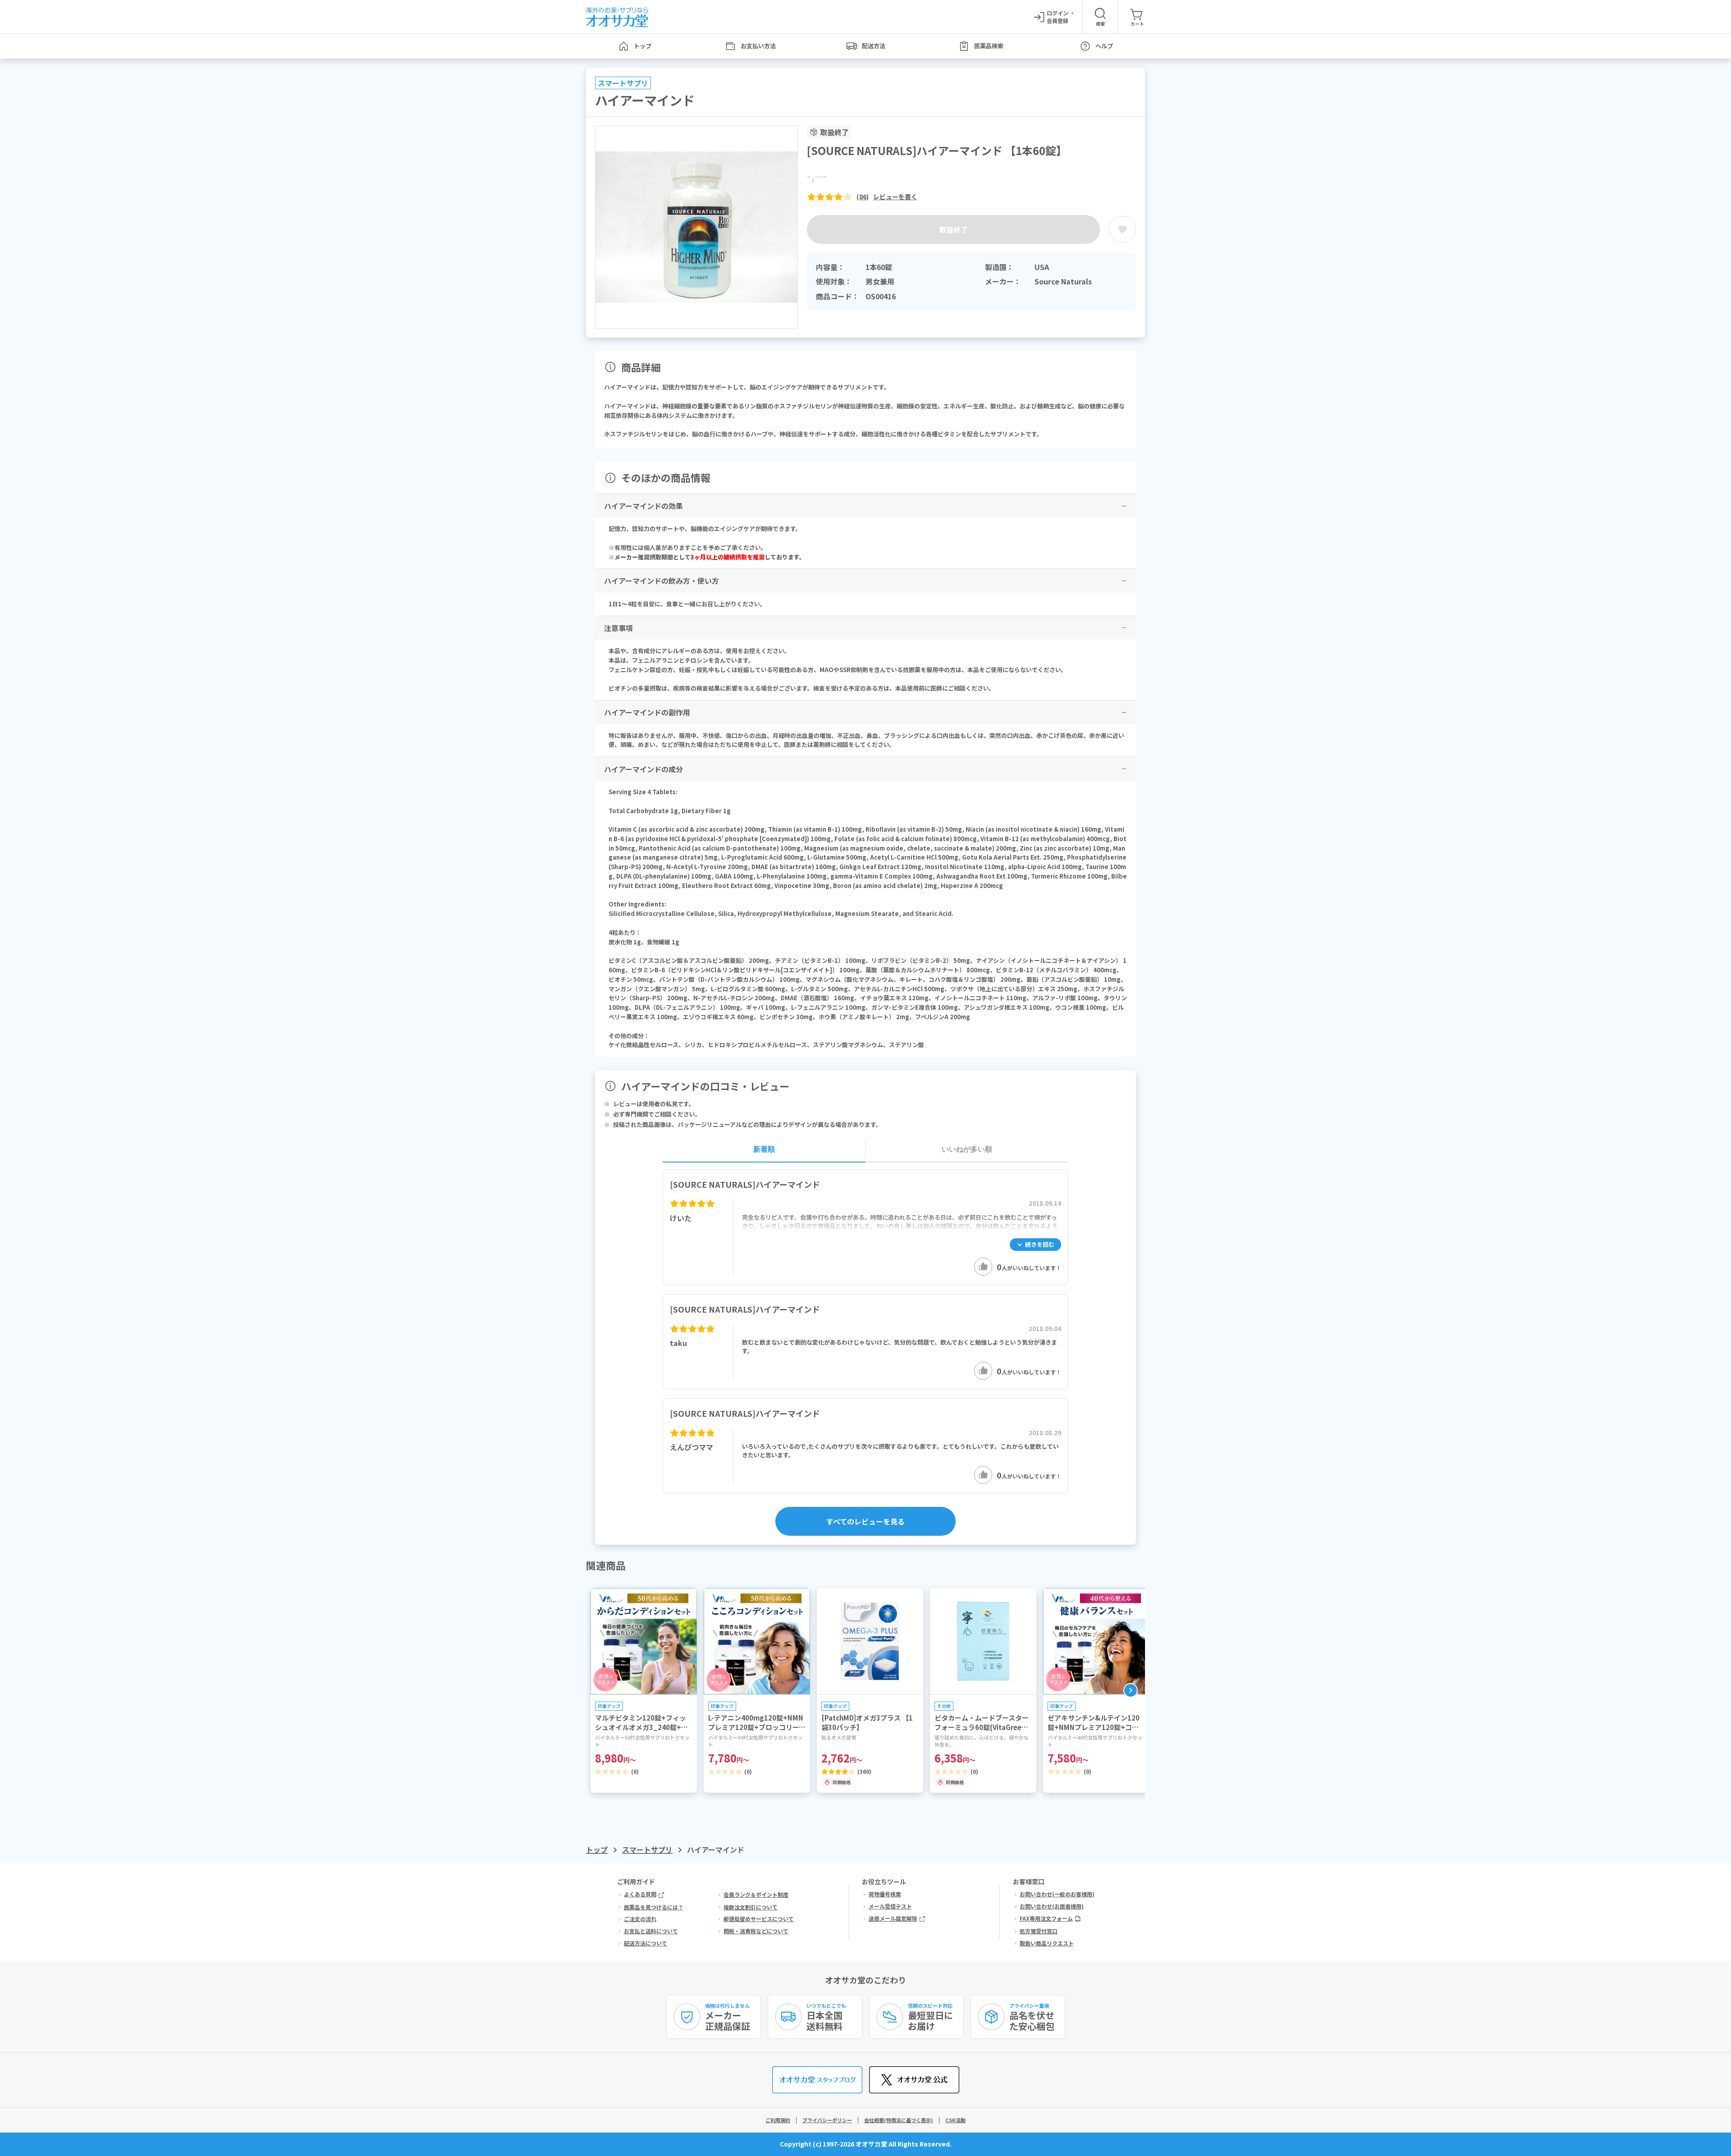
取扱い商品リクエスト (1047, 1943)
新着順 (764, 1149)
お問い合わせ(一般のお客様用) (1057, 1894)
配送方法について (646, 1943)
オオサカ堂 (871, 2144)
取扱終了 (953, 229)
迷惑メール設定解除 (893, 1918)
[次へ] (1131, 1690)
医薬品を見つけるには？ (654, 1907)
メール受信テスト (890, 1906)
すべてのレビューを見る (865, 1521)
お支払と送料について (651, 1931)
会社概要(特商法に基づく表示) (899, 2120)
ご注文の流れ (640, 1919)
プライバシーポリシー (827, 2120)
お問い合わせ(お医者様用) (1052, 1906)
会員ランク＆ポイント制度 (756, 1895)
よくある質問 (640, 1894)
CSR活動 (955, 2120)
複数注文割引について (751, 1907)
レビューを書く (895, 197)
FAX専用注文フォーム (1046, 1918)
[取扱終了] (1122, 229)
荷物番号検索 (885, 1894)
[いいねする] (983, 1267)
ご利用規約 (778, 2120)
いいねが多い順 (967, 1149)
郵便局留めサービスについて (759, 1919)
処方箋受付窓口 (1039, 1931)
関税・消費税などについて (756, 1931)
